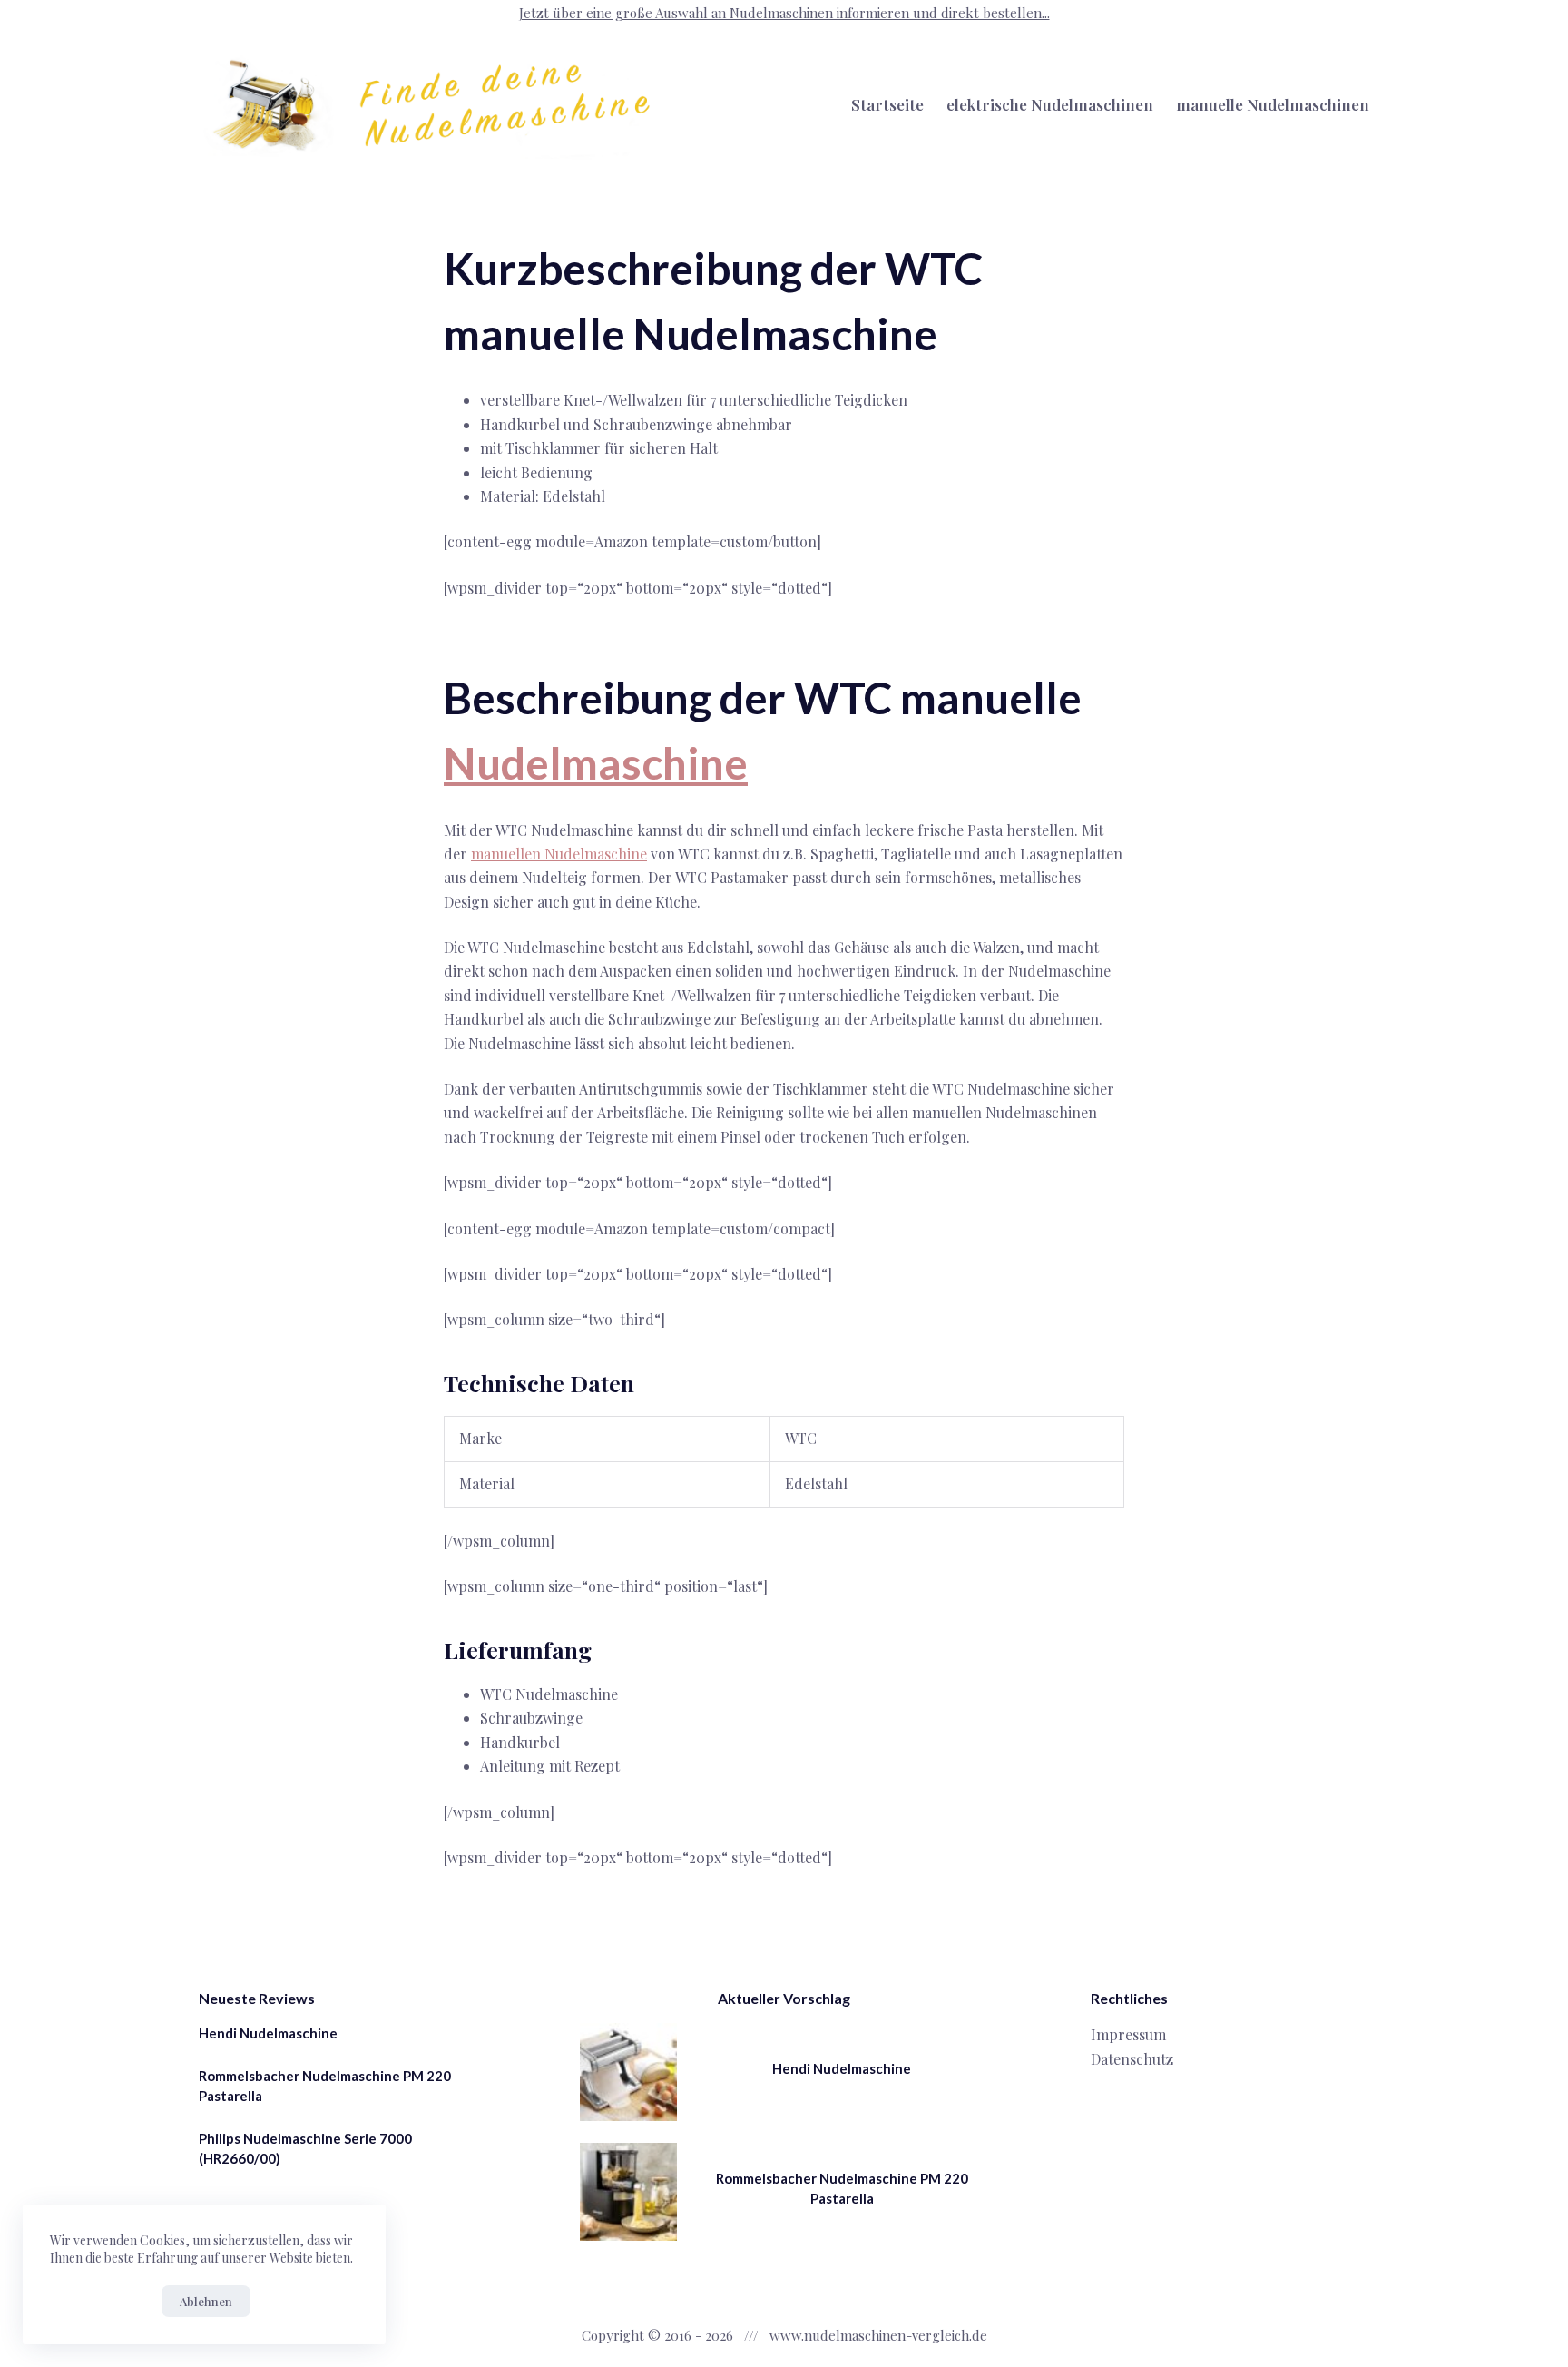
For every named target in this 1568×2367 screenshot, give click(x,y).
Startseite (887, 104)
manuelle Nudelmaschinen (1273, 104)
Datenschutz (1132, 2059)
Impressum (1128, 2034)
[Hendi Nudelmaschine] (629, 2072)
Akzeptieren (101, 2301)
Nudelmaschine (596, 763)
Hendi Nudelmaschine (268, 2033)
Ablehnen (206, 2301)
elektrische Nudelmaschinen (1050, 104)
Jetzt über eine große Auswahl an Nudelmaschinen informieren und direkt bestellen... (784, 13)
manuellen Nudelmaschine (559, 854)
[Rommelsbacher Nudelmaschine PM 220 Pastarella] (629, 2192)
